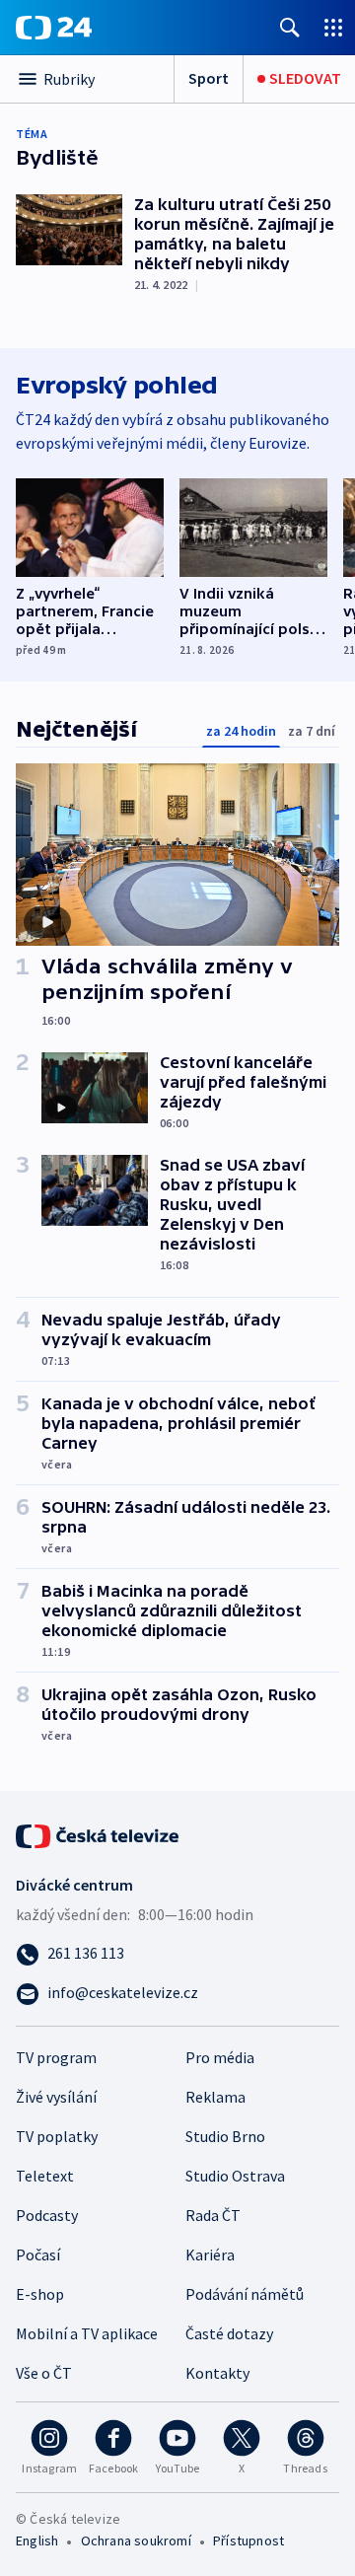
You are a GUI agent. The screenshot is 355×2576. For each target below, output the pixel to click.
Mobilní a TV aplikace (87, 2333)
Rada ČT (213, 2215)
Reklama (215, 2097)
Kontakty (217, 2373)
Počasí (38, 2254)
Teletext (45, 2176)
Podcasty (47, 2215)
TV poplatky (57, 2136)
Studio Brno (225, 2136)
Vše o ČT (44, 2373)
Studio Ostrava (235, 2176)
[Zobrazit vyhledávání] (290, 27)
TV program (56, 2057)
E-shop (40, 2294)
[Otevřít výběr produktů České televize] (333, 27)
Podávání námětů (245, 2294)
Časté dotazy (229, 2333)
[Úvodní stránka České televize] (99, 1834)
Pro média (220, 2057)
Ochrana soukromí (136, 2540)
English (37, 2540)
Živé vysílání (56, 2097)
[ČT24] (54, 28)
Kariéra (210, 2254)
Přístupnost (248, 2540)
